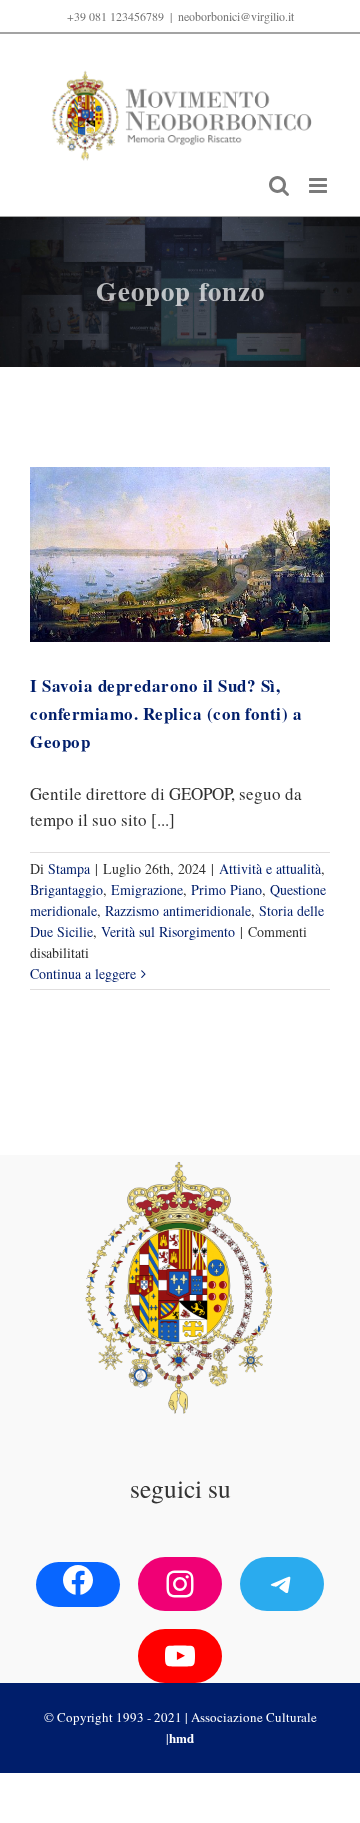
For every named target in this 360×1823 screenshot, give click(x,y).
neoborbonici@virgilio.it (236, 16)
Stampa (69, 868)
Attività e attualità (270, 868)
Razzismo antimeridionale (178, 910)
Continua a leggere (83, 973)
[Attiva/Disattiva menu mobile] (319, 185)
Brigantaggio (66, 889)
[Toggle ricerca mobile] (279, 185)
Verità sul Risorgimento (168, 931)
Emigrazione (147, 889)
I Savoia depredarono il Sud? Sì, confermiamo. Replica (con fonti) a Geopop (166, 713)
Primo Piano (226, 889)
